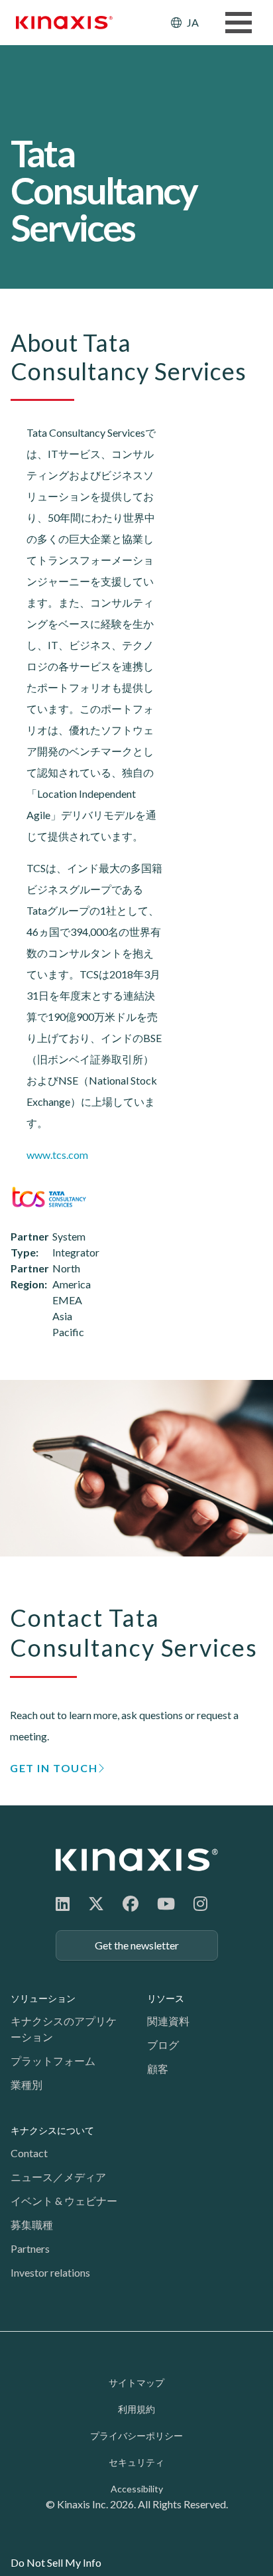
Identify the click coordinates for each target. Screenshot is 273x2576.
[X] (96, 1903)
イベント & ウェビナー (64, 2201)
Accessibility (137, 2489)
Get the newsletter (137, 1945)
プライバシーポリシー (136, 2436)
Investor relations (50, 2272)
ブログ (163, 2045)
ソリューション (43, 1998)
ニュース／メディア (58, 2177)
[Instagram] (200, 1903)
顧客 (158, 2069)
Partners (30, 2248)
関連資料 (168, 2021)
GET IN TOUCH (54, 1768)
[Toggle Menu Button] (239, 23)
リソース (166, 1998)
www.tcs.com (57, 1155)
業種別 (27, 2084)
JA (193, 22)
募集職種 (32, 2225)
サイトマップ (136, 2383)
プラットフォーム (53, 2061)
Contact (29, 2153)
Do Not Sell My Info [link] (56, 2562)
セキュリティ (136, 2462)
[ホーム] (137, 1859)
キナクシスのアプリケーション (64, 2029)
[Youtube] (166, 1903)
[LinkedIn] (63, 1903)
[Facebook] (131, 1903)
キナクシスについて (52, 2130)
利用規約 (136, 2409)
